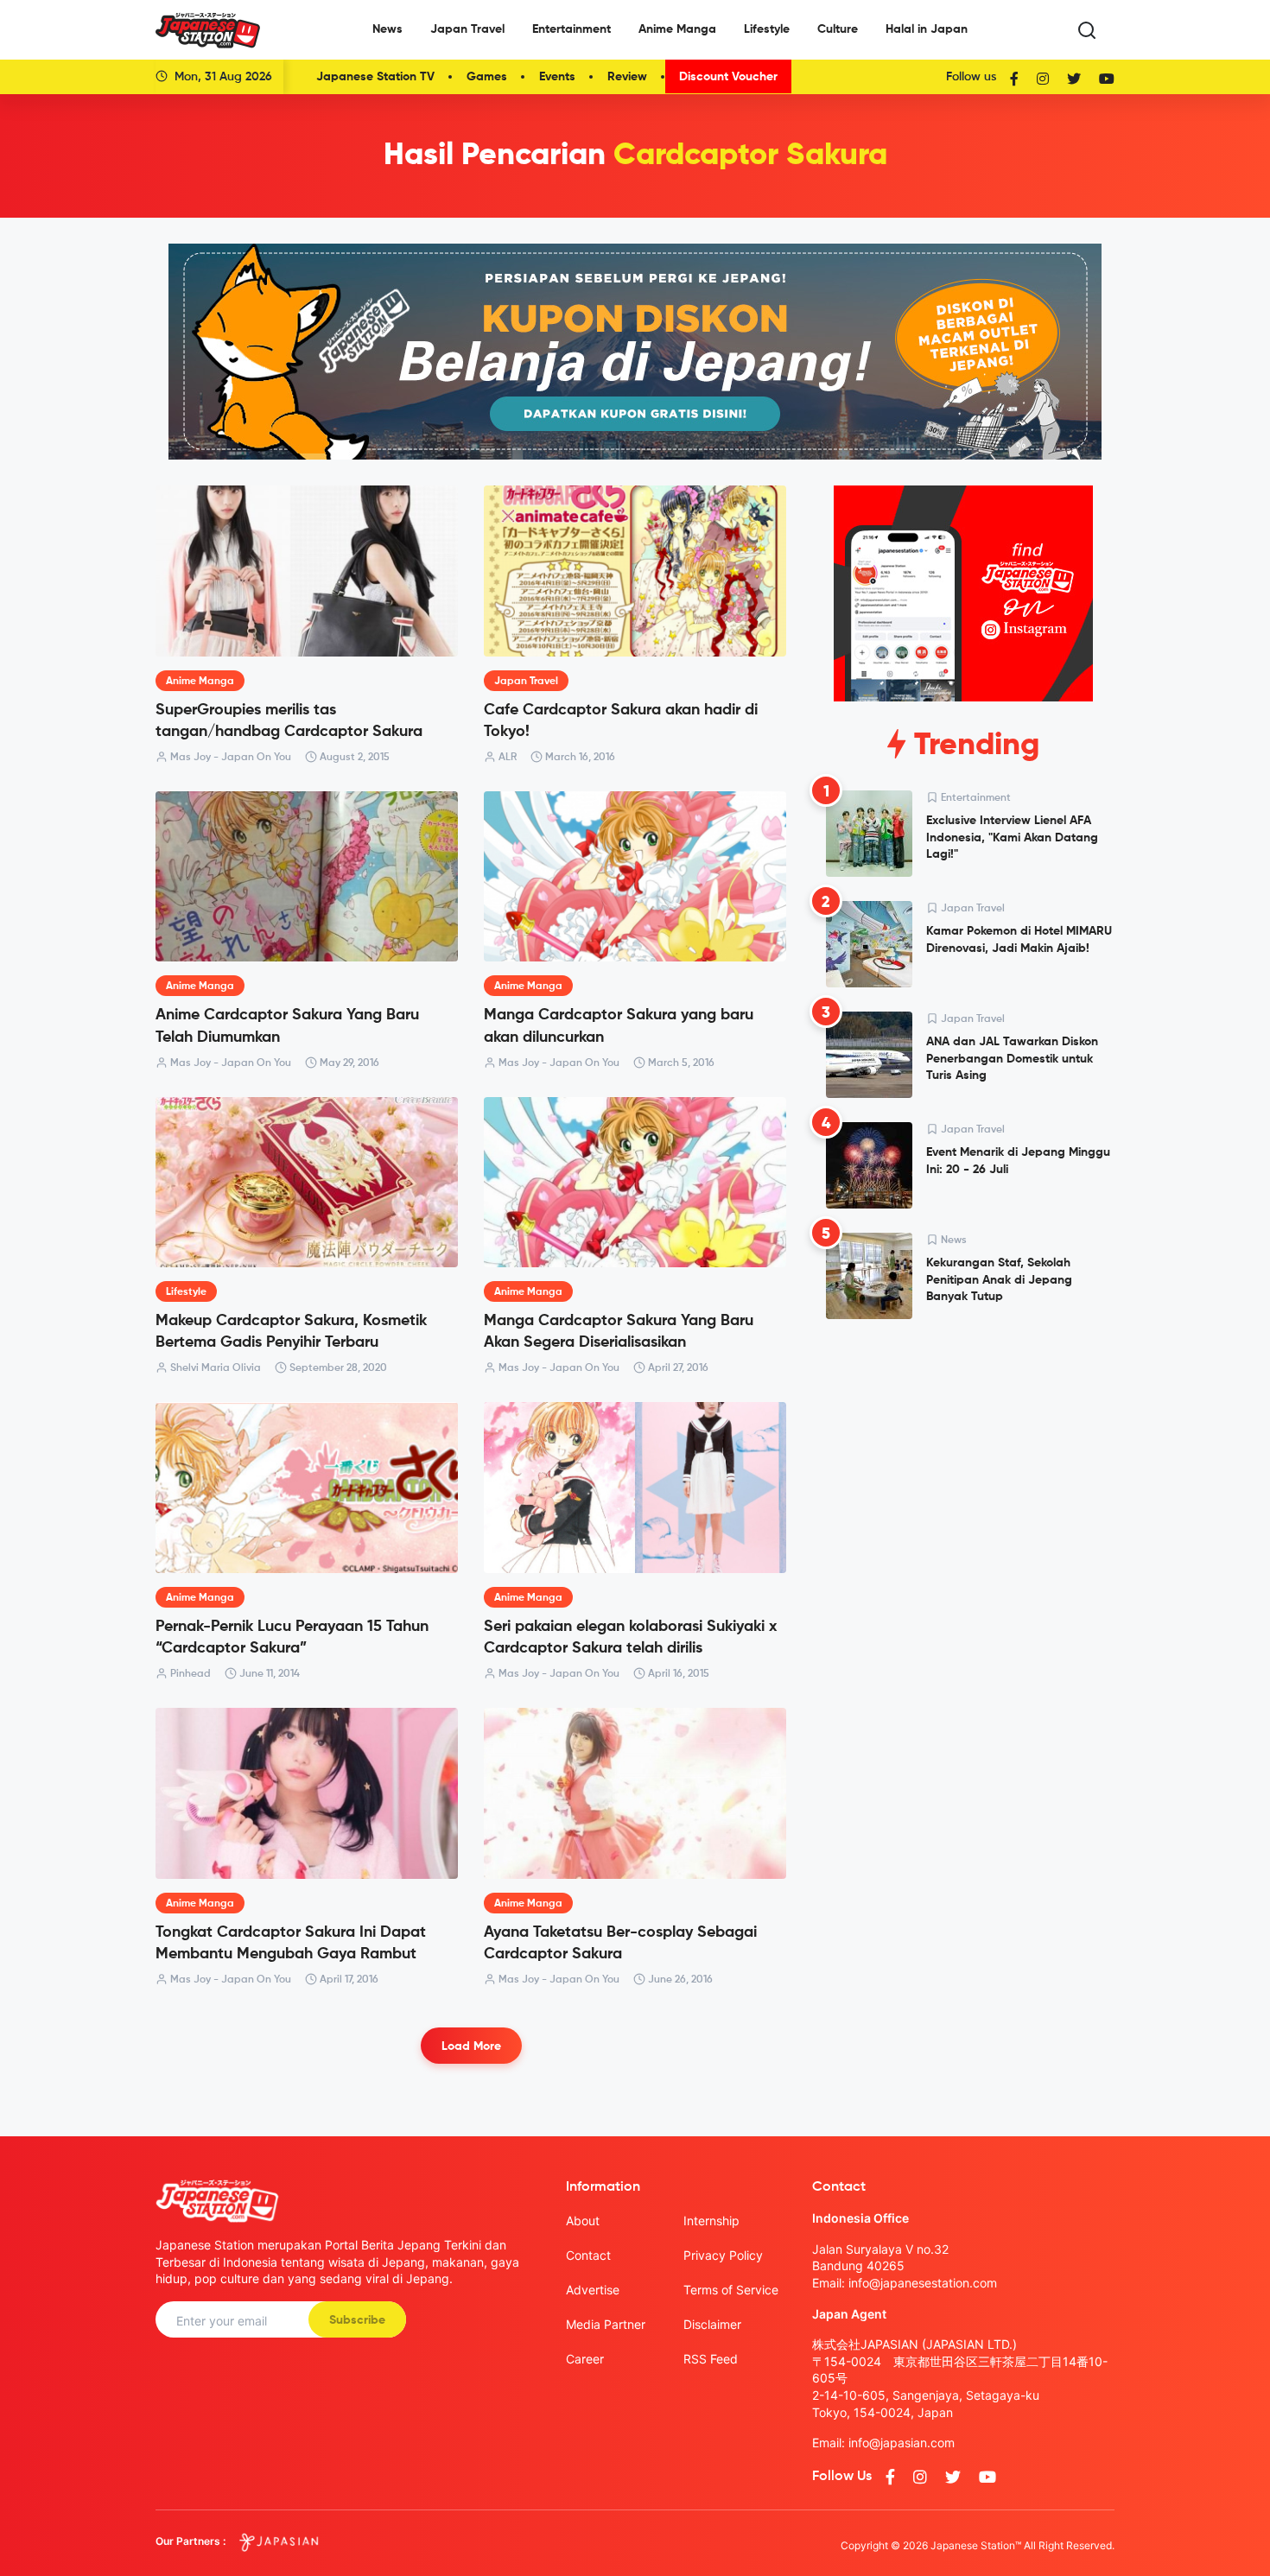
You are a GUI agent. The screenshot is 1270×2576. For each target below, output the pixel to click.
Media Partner (606, 2324)
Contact (588, 2255)
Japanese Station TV (375, 77)
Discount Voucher (728, 77)
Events (557, 77)
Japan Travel (467, 29)
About (583, 2221)
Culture (838, 29)
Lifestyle (767, 29)
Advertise (593, 2290)
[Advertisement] (963, 1464)
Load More (471, 2046)
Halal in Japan (927, 29)
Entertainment (571, 29)
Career (585, 2359)
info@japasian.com (902, 2443)
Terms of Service (731, 2290)
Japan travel (526, 682)
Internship (711, 2221)
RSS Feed (711, 2359)
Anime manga (200, 682)
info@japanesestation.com (923, 2283)
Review (627, 77)
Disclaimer (712, 2324)
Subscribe (357, 2320)
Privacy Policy (723, 2255)
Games (487, 77)
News (387, 29)
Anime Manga (677, 29)
